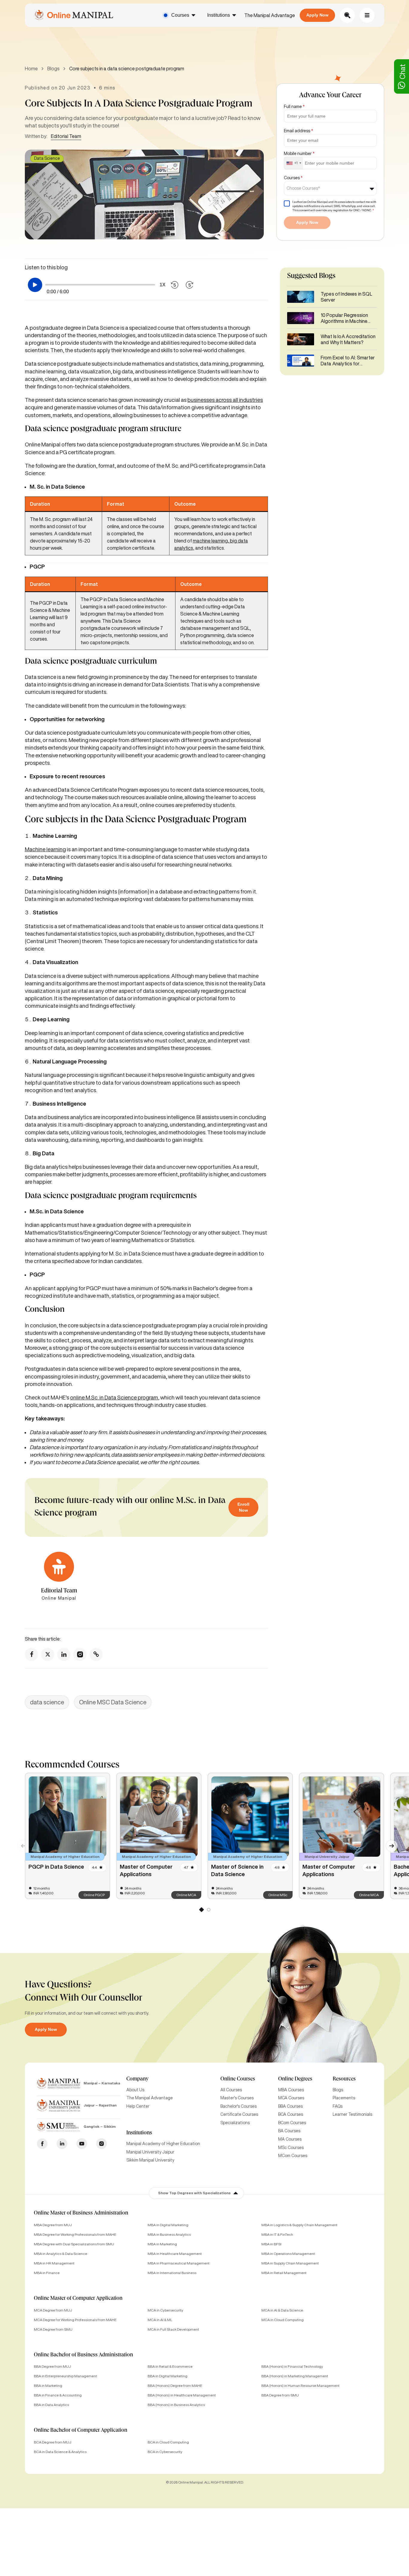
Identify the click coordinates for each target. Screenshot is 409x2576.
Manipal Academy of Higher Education (163, 2144)
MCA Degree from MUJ (53, 2310)
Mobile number (299, 154)
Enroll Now (243, 1507)
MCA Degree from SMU (53, 2329)
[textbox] (305, 188)
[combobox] (294, 163)
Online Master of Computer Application (78, 2299)
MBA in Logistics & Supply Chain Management (299, 2225)
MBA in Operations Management (288, 2254)
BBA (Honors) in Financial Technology (292, 2366)
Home (31, 69)
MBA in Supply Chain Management (290, 2263)
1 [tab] (201, 1911)
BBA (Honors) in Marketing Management (295, 2376)
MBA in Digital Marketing (168, 2225)
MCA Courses (291, 2098)
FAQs (338, 2106)
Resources (344, 2079)
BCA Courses (291, 2114)
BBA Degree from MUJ (52, 2366)
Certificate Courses (239, 2114)
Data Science (47, 158)
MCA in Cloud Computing (282, 2320)
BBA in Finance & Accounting (58, 2395)
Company (137, 2079)
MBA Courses (291, 2090)
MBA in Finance (47, 2273)
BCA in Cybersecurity (165, 2452)
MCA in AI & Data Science (282, 2310)
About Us (135, 2090)
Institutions (219, 15)
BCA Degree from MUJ (53, 2442)
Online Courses (238, 2079)
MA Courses (290, 2139)
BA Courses (289, 2131)
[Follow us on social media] (31, 1654)
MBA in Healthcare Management (175, 2254)
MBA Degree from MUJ (53, 2225)
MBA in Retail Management (284, 2273)
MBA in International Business (172, 2273)
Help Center (138, 2106)
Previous (20, 1843)
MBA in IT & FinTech (277, 2234)
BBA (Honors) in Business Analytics (176, 2405)
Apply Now (317, 15)
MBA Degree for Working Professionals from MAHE (75, 2234)
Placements (344, 2098)
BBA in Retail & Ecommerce (170, 2366)
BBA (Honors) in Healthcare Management (182, 2395)
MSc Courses (291, 2148)
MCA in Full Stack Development (173, 2329)
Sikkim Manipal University (150, 2160)
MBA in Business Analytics (169, 2234)
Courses (180, 15)
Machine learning (45, 849)
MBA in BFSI (271, 2244)
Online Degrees (295, 2079)
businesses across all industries (225, 400)
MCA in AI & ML (160, 2320)
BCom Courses (292, 2123)
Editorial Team (66, 136)
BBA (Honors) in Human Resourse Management (300, 2386)
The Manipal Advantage (270, 15)
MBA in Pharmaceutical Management (179, 2263)
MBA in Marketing (162, 2244)
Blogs (53, 69)
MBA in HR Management (54, 2263)
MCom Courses (293, 2156)
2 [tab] (208, 1911)
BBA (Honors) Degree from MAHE (175, 2386)
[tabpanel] (68, 1836)
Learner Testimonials (352, 2114)
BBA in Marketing (48, 2386)
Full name (294, 107)
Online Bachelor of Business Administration (83, 2355)
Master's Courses (237, 2098)
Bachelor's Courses (238, 2106)
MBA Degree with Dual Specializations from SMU (74, 2244)
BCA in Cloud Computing (168, 2442)
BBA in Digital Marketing (168, 2376)
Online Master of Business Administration (81, 2213)
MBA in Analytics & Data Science (60, 2254)
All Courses (231, 2090)
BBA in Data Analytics (51, 2405)
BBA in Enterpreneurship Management (65, 2376)
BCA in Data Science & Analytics (60, 2452)
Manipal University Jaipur (150, 2152)
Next (389, 1843)
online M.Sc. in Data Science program (114, 1397)
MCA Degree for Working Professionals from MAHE (75, 2320)
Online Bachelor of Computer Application (81, 2431)
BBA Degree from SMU (280, 2395)
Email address (299, 131)
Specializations (235, 2123)
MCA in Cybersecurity (165, 2310)
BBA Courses (290, 2106)
